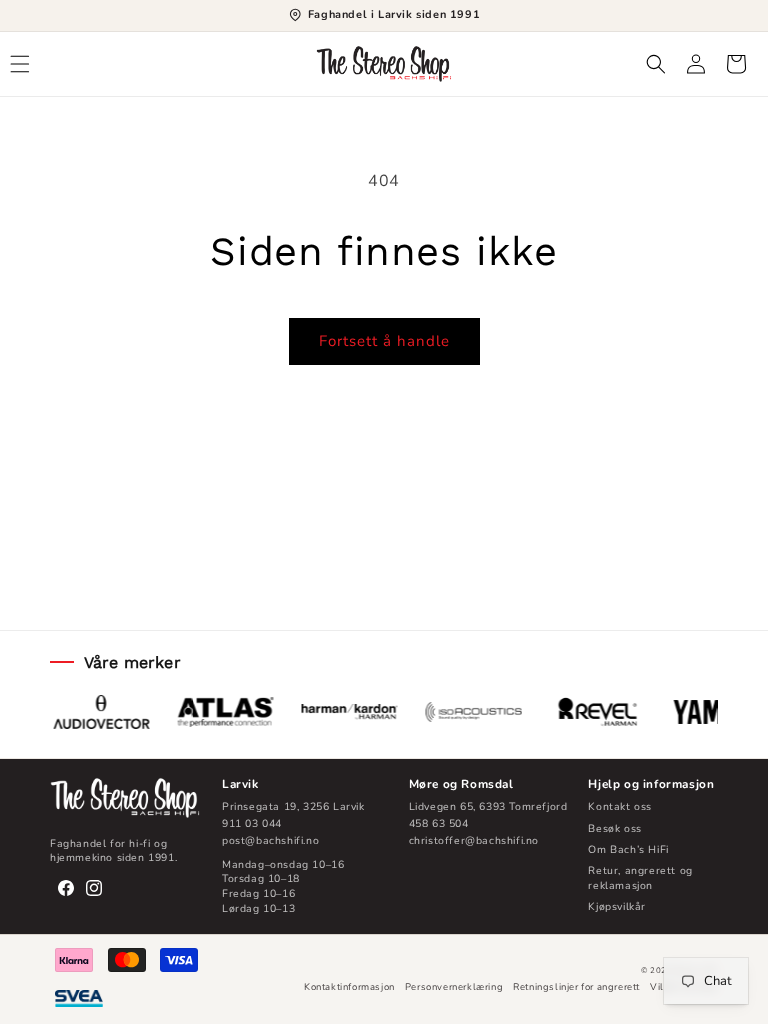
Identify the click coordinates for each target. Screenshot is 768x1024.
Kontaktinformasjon (349, 986)
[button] (20, 64)
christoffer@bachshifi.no (474, 841)
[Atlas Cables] (221, 712)
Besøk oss (614, 828)
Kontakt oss (620, 806)
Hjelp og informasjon (651, 784)
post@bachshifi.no (270, 841)
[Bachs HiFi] (125, 798)
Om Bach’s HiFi (628, 849)
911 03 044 (252, 824)
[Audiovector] (97, 712)
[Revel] (593, 712)
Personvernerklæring (454, 986)
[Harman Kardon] (345, 712)
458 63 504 (439, 824)
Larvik (240, 784)
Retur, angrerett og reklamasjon (640, 878)
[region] (384, 712)
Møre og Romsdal (461, 784)
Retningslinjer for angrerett (576, 986)
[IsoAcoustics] (469, 712)
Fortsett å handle (384, 341)
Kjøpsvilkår (617, 906)
